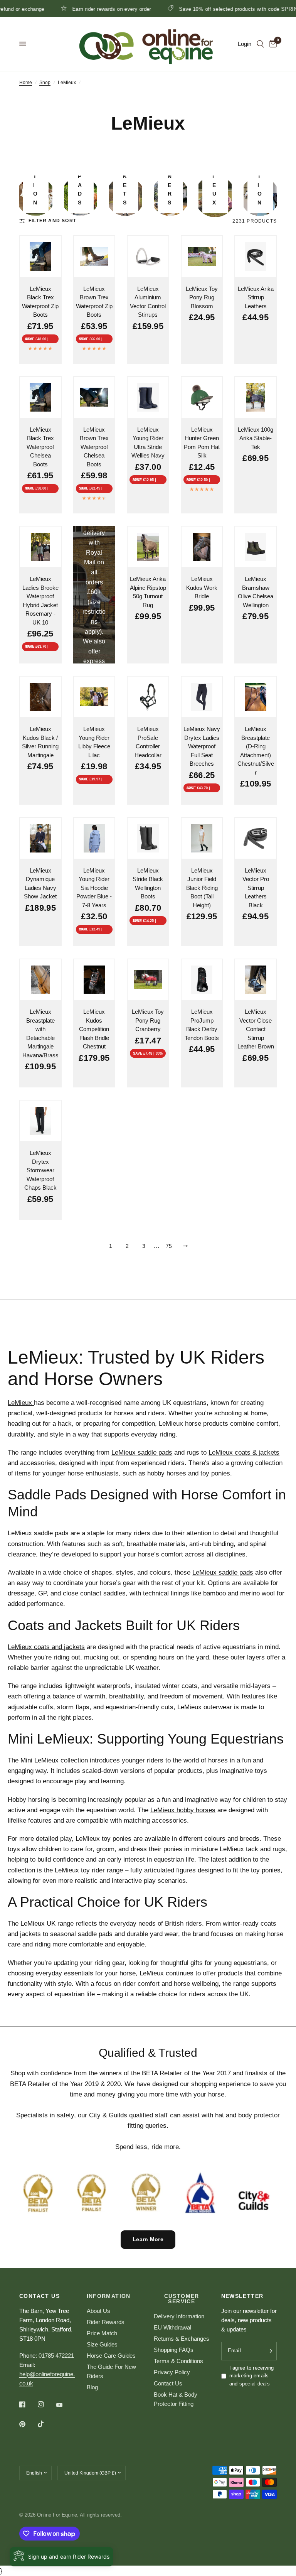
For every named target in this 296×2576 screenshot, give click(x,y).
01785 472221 (56, 2356)
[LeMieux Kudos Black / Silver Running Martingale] (40, 697)
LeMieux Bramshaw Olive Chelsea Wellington (256, 592)
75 (169, 1246)
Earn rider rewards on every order (73, 9)
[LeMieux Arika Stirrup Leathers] (256, 257)
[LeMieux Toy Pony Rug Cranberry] (148, 980)
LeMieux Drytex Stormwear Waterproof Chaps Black (40, 1170)
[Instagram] (46, 2404)
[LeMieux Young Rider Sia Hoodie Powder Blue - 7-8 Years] (94, 838)
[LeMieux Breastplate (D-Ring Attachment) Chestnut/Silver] (256, 697)
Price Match (102, 2333)
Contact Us (168, 2383)
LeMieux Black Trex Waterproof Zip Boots (40, 302)
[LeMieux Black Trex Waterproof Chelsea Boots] (40, 397)
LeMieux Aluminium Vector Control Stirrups (148, 302)
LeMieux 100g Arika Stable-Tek (256, 438)
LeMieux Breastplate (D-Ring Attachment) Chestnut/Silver (256, 751)
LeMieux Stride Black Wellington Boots (148, 884)
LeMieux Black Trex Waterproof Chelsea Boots (40, 447)
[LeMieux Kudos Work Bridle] (202, 547)
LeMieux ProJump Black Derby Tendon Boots (202, 1025)
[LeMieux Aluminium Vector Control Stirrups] (148, 257)
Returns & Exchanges (182, 2339)
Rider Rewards (106, 2322)
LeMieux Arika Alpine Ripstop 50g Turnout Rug (148, 592)
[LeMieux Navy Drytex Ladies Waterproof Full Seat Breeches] (202, 697)
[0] (272, 44)
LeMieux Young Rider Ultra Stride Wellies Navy (148, 443)
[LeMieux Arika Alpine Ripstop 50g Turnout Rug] (148, 547)
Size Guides (102, 2344)
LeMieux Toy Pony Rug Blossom (202, 297)
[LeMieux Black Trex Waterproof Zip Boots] (40, 257)
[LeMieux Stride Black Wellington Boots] (148, 838)
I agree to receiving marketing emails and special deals (252, 2376)
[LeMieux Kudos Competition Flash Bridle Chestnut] (94, 980)
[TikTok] (46, 2424)
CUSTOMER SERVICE (182, 2299)
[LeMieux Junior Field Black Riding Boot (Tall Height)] (202, 838)
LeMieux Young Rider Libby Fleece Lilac (94, 742)
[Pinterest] (28, 2424)
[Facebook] (28, 2404)
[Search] (260, 44)
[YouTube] (65, 2405)
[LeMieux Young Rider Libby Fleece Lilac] (94, 697)
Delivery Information (179, 2316)
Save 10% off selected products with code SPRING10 (204, 9)
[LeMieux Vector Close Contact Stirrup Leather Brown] (256, 980)
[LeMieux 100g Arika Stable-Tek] (256, 397)
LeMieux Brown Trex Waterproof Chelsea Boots (94, 447)
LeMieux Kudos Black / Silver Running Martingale (40, 742)
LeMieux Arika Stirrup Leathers (256, 297)
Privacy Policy (172, 2372)
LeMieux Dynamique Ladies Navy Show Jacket (40, 884)
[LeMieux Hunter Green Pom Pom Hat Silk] (202, 397)
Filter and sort (52, 221)
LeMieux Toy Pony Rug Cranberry (148, 1020)
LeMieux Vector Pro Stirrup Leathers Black (256, 888)
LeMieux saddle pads (142, 1453)
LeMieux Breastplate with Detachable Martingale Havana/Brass (40, 1033)
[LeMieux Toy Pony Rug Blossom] (202, 257)
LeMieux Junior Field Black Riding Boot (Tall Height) (202, 888)
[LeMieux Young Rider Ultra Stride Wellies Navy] (148, 397)
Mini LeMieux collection (54, 1760)
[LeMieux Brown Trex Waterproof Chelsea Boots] (94, 397)
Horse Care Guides (111, 2356)
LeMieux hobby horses (183, 1810)
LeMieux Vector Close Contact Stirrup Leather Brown (256, 1029)
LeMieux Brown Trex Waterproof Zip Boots (94, 302)
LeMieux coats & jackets (244, 1453)
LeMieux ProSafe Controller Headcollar (148, 742)
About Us (98, 2311)
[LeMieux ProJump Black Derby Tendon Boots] (202, 980)
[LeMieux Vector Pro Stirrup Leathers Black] (256, 838)
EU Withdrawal (172, 2327)
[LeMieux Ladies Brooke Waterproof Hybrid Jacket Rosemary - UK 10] (40, 547)
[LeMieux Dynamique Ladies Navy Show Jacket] (40, 838)
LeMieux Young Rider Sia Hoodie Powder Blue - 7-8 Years (94, 888)
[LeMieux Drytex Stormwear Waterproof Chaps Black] (40, 1121)
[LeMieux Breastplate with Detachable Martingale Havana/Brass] (40, 980)
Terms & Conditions (178, 2361)
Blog (92, 2387)
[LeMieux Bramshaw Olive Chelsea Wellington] (256, 547)
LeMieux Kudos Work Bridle (202, 587)
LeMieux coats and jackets (46, 1647)
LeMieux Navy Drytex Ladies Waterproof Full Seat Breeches (202, 746)
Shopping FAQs (174, 2350)
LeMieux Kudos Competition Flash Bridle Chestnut (94, 1029)
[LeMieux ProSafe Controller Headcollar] (148, 697)
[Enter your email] (269, 2351)
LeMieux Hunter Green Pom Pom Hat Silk (202, 443)
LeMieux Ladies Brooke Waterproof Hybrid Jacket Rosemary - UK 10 (40, 601)
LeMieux (21, 1403)
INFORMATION (109, 2296)
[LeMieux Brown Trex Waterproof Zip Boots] (94, 257)
